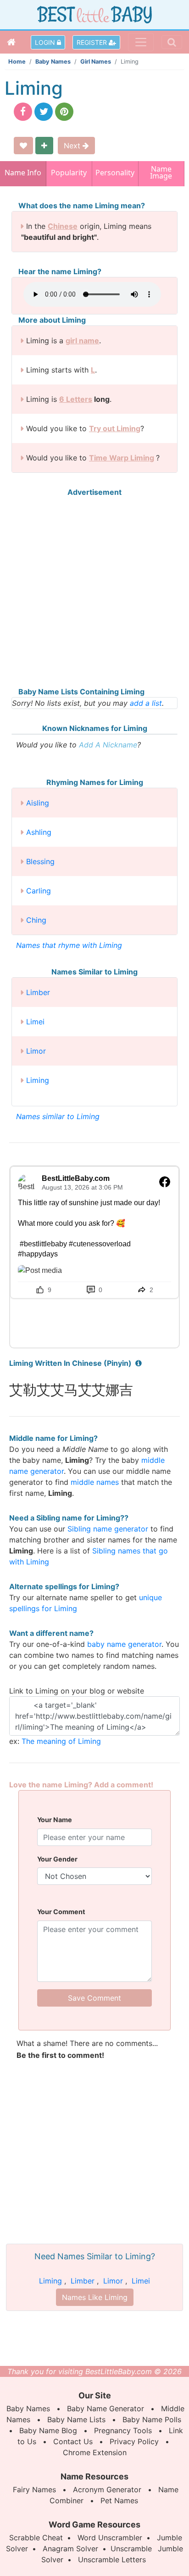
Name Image (161, 173)
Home (17, 62)
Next (73, 146)
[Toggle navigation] (141, 42)
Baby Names (53, 62)
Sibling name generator (108, 1529)
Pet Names (119, 2500)
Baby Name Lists (76, 2419)
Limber (38, 992)
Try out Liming (115, 428)
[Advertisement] (94, 592)
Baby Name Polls (152, 2419)
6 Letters (76, 399)
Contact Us (73, 2441)
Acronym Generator (107, 2489)
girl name (82, 341)
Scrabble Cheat (36, 2538)
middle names (95, 1482)
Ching (36, 920)
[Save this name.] (23, 146)
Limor (36, 1051)
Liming (38, 1080)
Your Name (55, 1820)
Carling (39, 891)
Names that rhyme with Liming (69, 945)
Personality (115, 173)
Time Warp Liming (122, 458)
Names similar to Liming (58, 1116)
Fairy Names (34, 2489)
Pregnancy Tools (123, 2430)
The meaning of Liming (61, 1741)
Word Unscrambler (110, 2538)
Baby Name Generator (106, 2408)
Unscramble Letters (112, 2560)
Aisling (38, 803)
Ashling (39, 832)
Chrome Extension (95, 2452)
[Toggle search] (172, 42)
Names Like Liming (95, 2297)
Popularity (69, 173)
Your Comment (61, 1912)
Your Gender (57, 1859)
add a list (146, 703)
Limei (35, 1022)
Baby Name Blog (48, 2430)
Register (93, 42)
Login (46, 42)
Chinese (63, 226)
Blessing (40, 861)
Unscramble (131, 2549)
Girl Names (96, 62)
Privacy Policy (134, 2441)
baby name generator (124, 1644)
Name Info (23, 173)
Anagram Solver (70, 2549)
